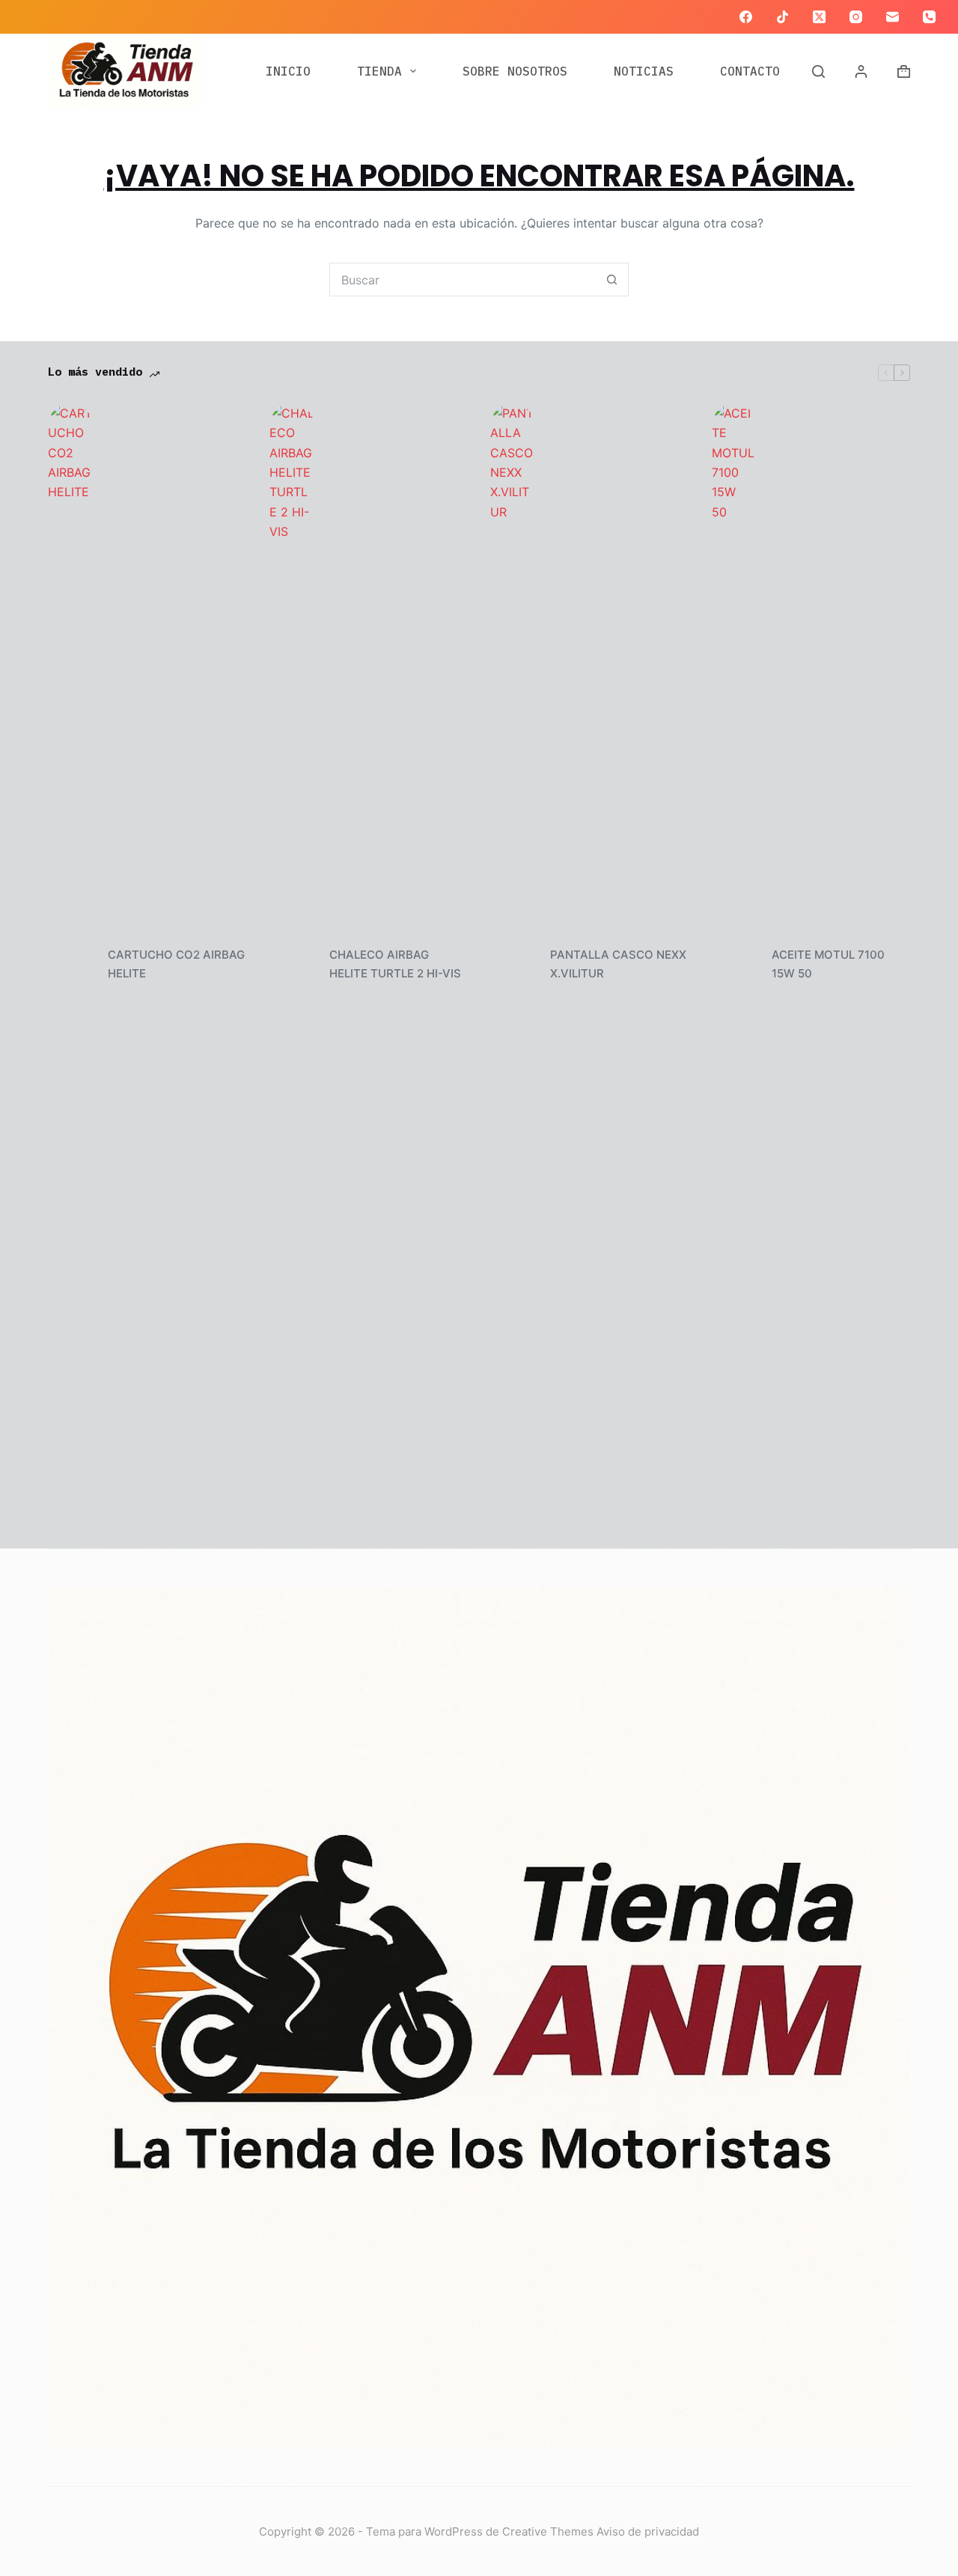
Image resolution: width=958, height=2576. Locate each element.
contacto (750, 71)
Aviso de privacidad (648, 2531)
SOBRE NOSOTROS (515, 71)
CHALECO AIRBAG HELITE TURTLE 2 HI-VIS (395, 964)
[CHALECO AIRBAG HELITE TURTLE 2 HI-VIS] (292, 965)
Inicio (288, 71)
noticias (644, 71)
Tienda (379, 71)
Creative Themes (548, 2531)
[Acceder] (861, 71)
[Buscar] (818, 71)
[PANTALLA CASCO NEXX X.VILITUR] (513, 965)
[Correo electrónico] (893, 17)
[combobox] (463, 280)
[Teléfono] (929, 17)
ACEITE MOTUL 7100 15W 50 (828, 964)
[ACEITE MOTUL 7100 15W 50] (734, 965)
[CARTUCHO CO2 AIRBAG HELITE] (70, 965)
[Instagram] (856, 17)
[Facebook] (746, 17)
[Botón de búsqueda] (612, 280)
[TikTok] (782, 17)
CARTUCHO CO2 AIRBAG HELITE (176, 964)
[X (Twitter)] (819, 17)
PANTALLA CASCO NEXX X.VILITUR (618, 964)
